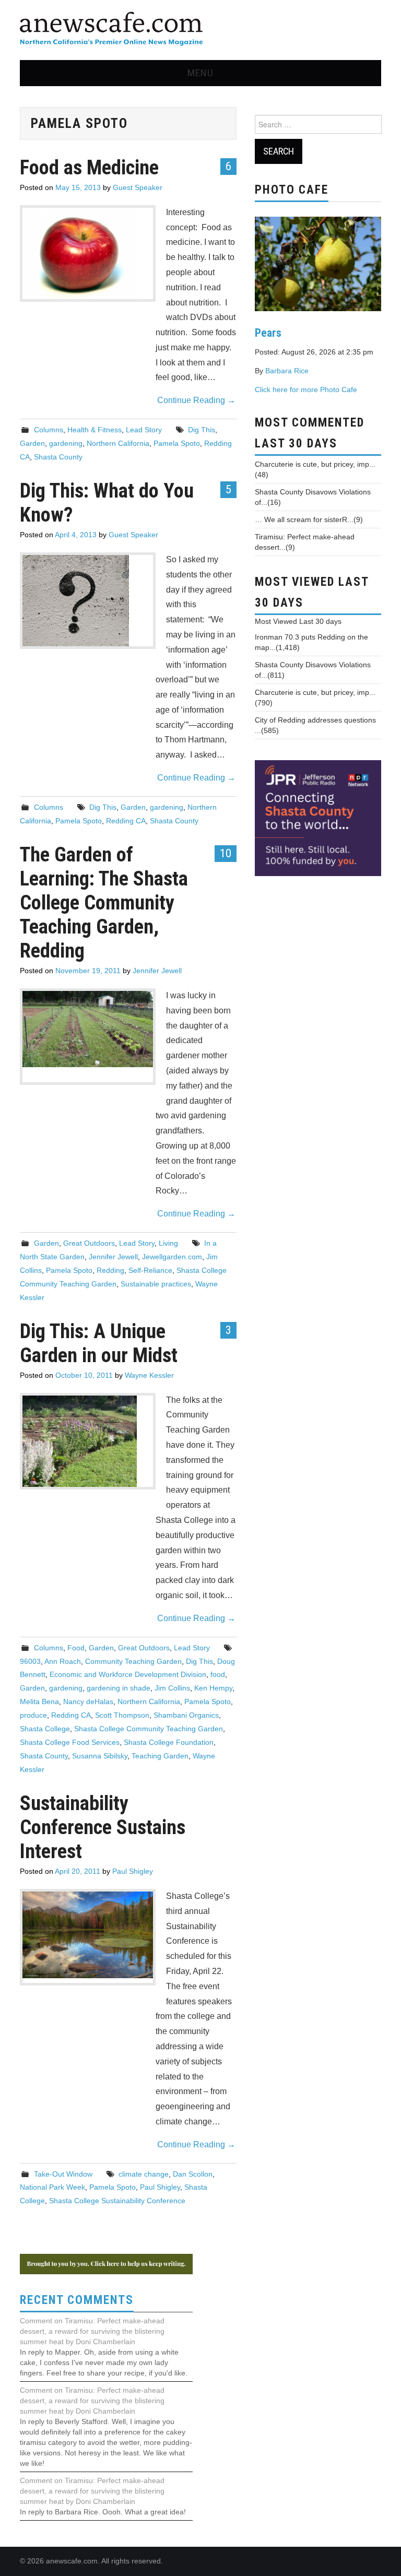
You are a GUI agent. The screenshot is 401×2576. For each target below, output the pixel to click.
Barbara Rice (287, 371)
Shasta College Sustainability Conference (117, 2201)
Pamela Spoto (177, 443)
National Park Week (52, 2187)
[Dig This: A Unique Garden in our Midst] (88, 1441)
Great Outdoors (89, 1243)
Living (168, 1243)
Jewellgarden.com (172, 1257)
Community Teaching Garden (133, 1661)
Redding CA (126, 821)
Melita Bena (39, 1701)
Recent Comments (77, 2300)
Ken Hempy (213, 1688)
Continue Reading (196, 400)
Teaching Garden (160, 1756)
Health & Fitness (95, 430)
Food (76, 1648)
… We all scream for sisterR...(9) (309, 519)
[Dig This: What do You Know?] (88, 601)
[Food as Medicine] (88, 253)
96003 (30, 1661)
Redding (110, 1270)
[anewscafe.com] (111, 29)
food (218, 1674)
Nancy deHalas (88, 1701)
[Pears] (318, 263)
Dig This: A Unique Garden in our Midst (99, 1343)
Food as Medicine (89, 167)
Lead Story (144, 430)
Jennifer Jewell (157, 971)
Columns (49, 430)
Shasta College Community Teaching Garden (149, 1729)
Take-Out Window (63, 2174)
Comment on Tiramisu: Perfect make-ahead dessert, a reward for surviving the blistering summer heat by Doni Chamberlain (92, 2331)
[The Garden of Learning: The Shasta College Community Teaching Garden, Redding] (88, 1029)
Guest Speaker (138, 187)
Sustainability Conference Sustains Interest (103, 1827)
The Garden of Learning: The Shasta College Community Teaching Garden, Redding (104, 902)
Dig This (202, 430)
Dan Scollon (193, 2174)
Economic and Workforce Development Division (128, 1674)
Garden (32, 443)
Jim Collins (172, 1688)
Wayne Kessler (149, 1375)
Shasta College (45, 1729)
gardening (66, 443)
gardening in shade (119, 1688)
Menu (200, 73)
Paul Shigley (133, 1871)
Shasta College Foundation (169, 1742)
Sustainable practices (156, 1284)
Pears (268, 333)
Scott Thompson (122, 1715)
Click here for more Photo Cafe (306, 389)
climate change (144, 2174)
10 (226, 853)
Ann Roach (63, 1661)
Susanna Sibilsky (100, 1756)
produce (33, 1715)
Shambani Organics (186, 1715)
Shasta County (58, 457)
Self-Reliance (150, 1270)
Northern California (118, 443)
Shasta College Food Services (70, 1742)
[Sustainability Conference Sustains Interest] (88, 1935)
